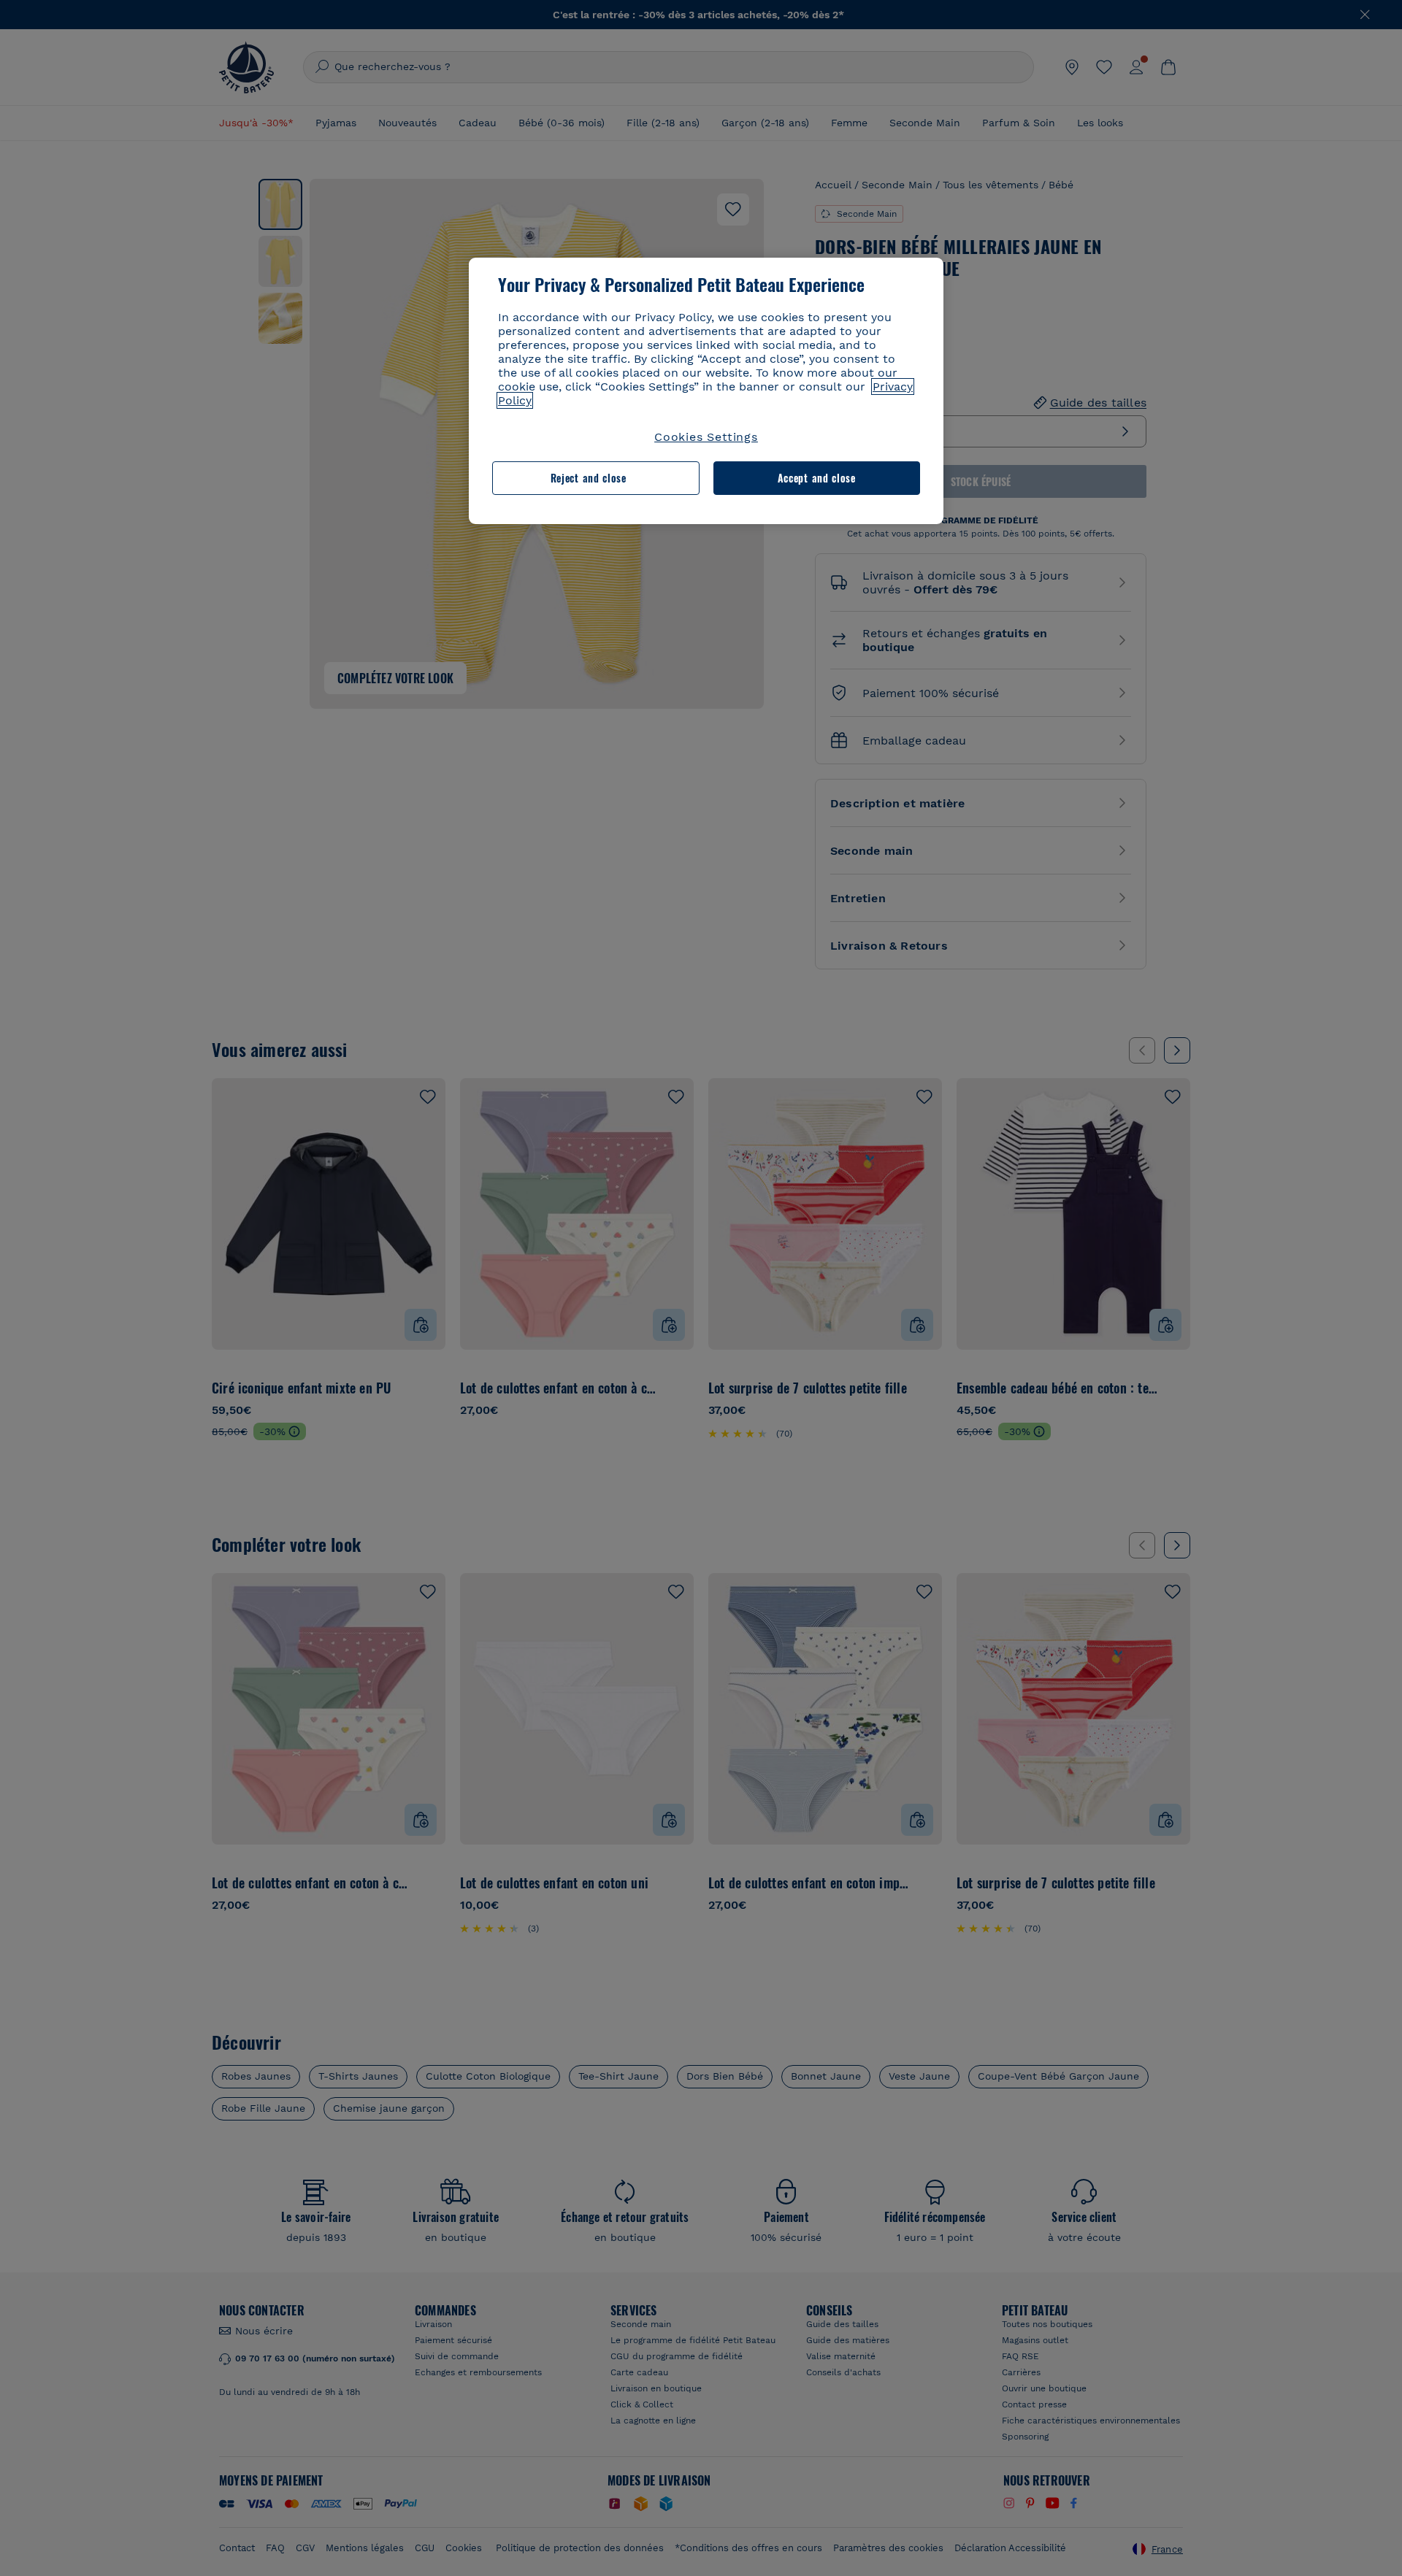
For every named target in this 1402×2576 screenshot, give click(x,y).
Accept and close (817, 478)
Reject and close (589, 478)
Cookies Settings (706, 437)
